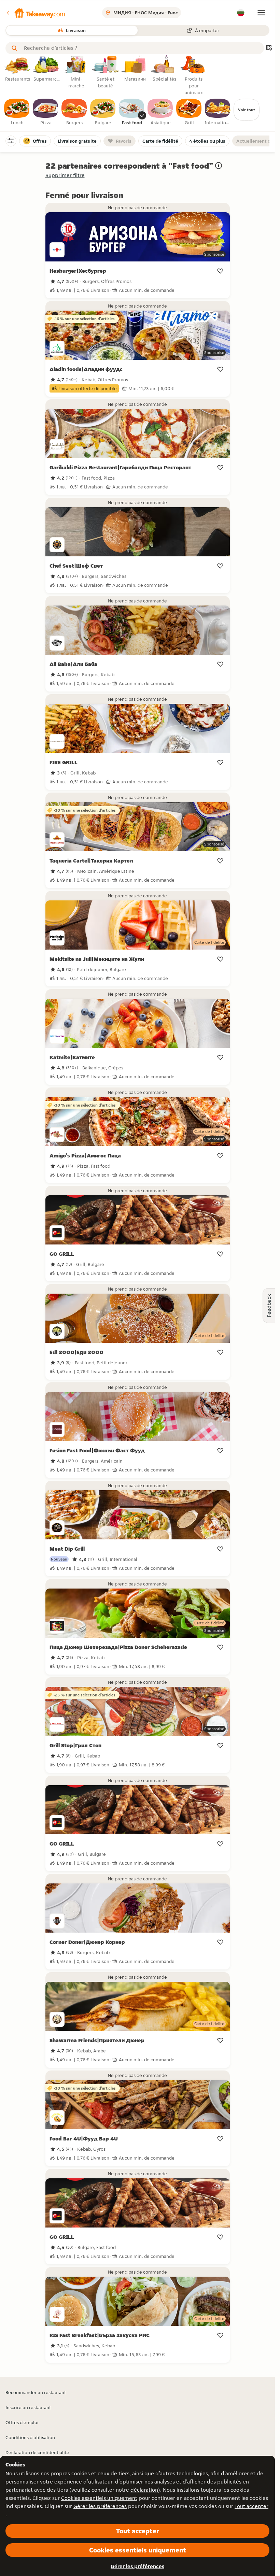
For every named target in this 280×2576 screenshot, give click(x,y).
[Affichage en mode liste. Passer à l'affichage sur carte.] (269, 48)
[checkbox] (17, 112)
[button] (35, 13)
